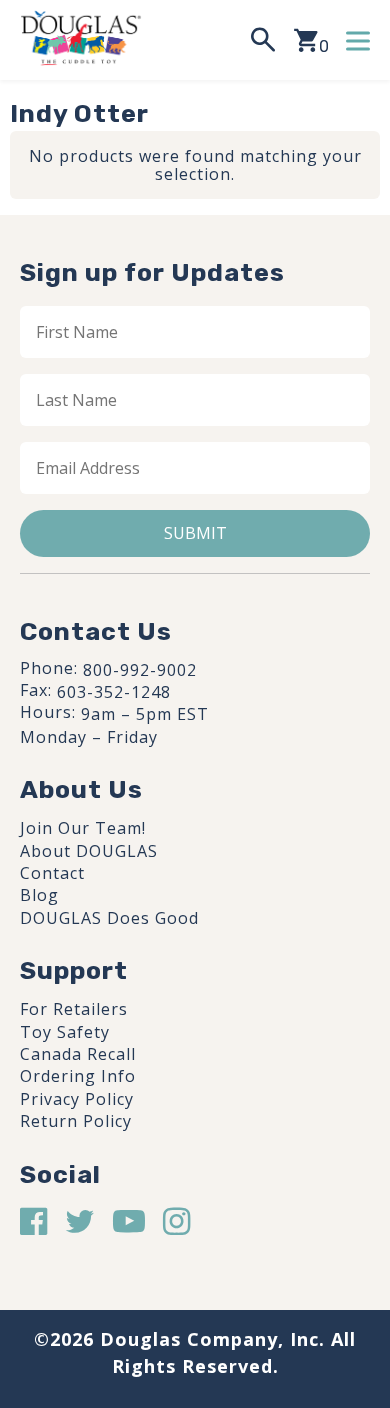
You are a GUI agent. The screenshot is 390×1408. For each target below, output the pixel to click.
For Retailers (74, 1009)
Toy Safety (65, 1032)
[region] (195, 1232)
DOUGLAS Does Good (109, 918)
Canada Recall (78, 1054)
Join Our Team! (83, 828)
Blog (39, 895)
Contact (52, 873)
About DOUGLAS (89, 851)
